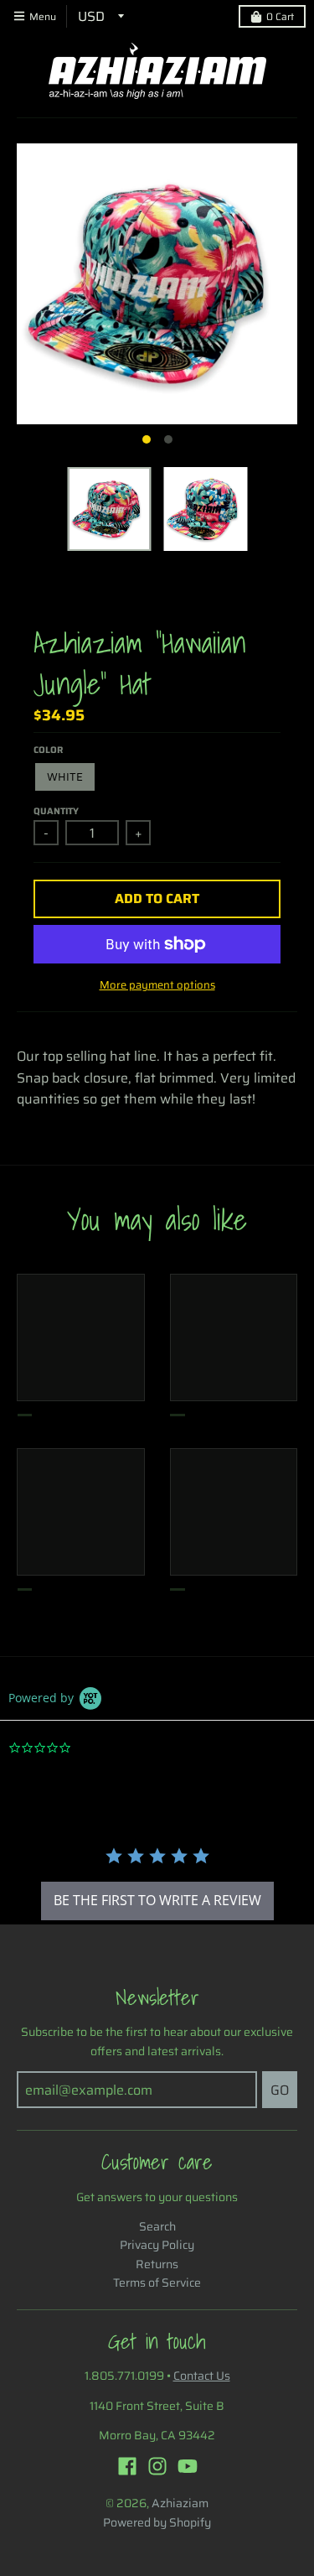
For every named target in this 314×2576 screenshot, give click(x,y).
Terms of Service (157, 2283)
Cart (280, 16)
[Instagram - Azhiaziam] (157, 2466)
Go (280, 2090)
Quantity (56, 811)
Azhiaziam (180, 2503)
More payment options (157, 985)
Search (157, 2226)
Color (48, 750)
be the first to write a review (157, 1900)
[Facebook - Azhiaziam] (127, 2466)
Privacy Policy (157, 2245)
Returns (157, 2264)
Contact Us (202, 2376)
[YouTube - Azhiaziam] (188, 2466)
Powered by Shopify (157, 2522)
